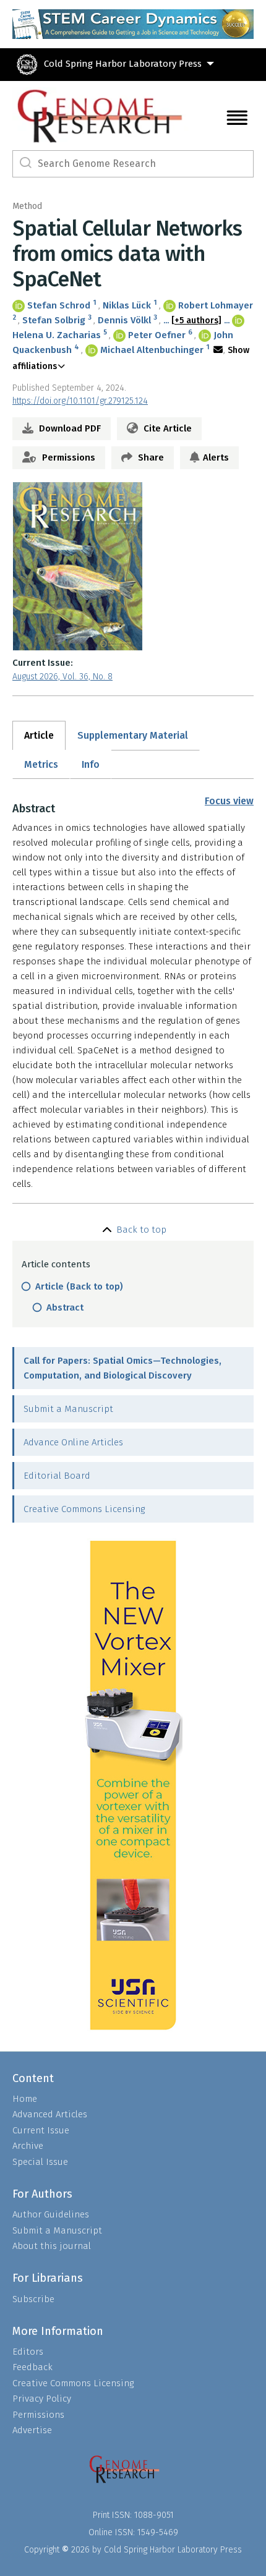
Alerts (216, 457)
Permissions (67, 457)
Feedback (32, 2367)
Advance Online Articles (73, 1442)
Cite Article (166, 428)
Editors (28, 2352)
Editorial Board (57, 1476)
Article (39, 735)
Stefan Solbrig (54, 320)
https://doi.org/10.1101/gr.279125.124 (80, 401)
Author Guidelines (51, 2214)
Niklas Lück (127, 305)
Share (150, 457)
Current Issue (41, 2130)
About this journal (52, 2246)
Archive (28, 2146)
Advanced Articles (50, 2114)
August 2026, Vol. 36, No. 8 (62, 677)
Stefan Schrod (59, 305)
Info (91, 764)
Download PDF (69, 428)
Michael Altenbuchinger (152, 350)
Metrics (41, 764)
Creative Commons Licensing (84, 1509)
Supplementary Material (133, 735)
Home (25, 2099)
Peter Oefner (157, 335)
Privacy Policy (42, 2399)
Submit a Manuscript (68, 1409)
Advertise (32, 2430)
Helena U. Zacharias (57, 335)
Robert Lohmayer (216, 305)
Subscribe (33, 2299)
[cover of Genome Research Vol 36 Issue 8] (133, 566)
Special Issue (40, 2162)
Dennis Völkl (124, 320)
